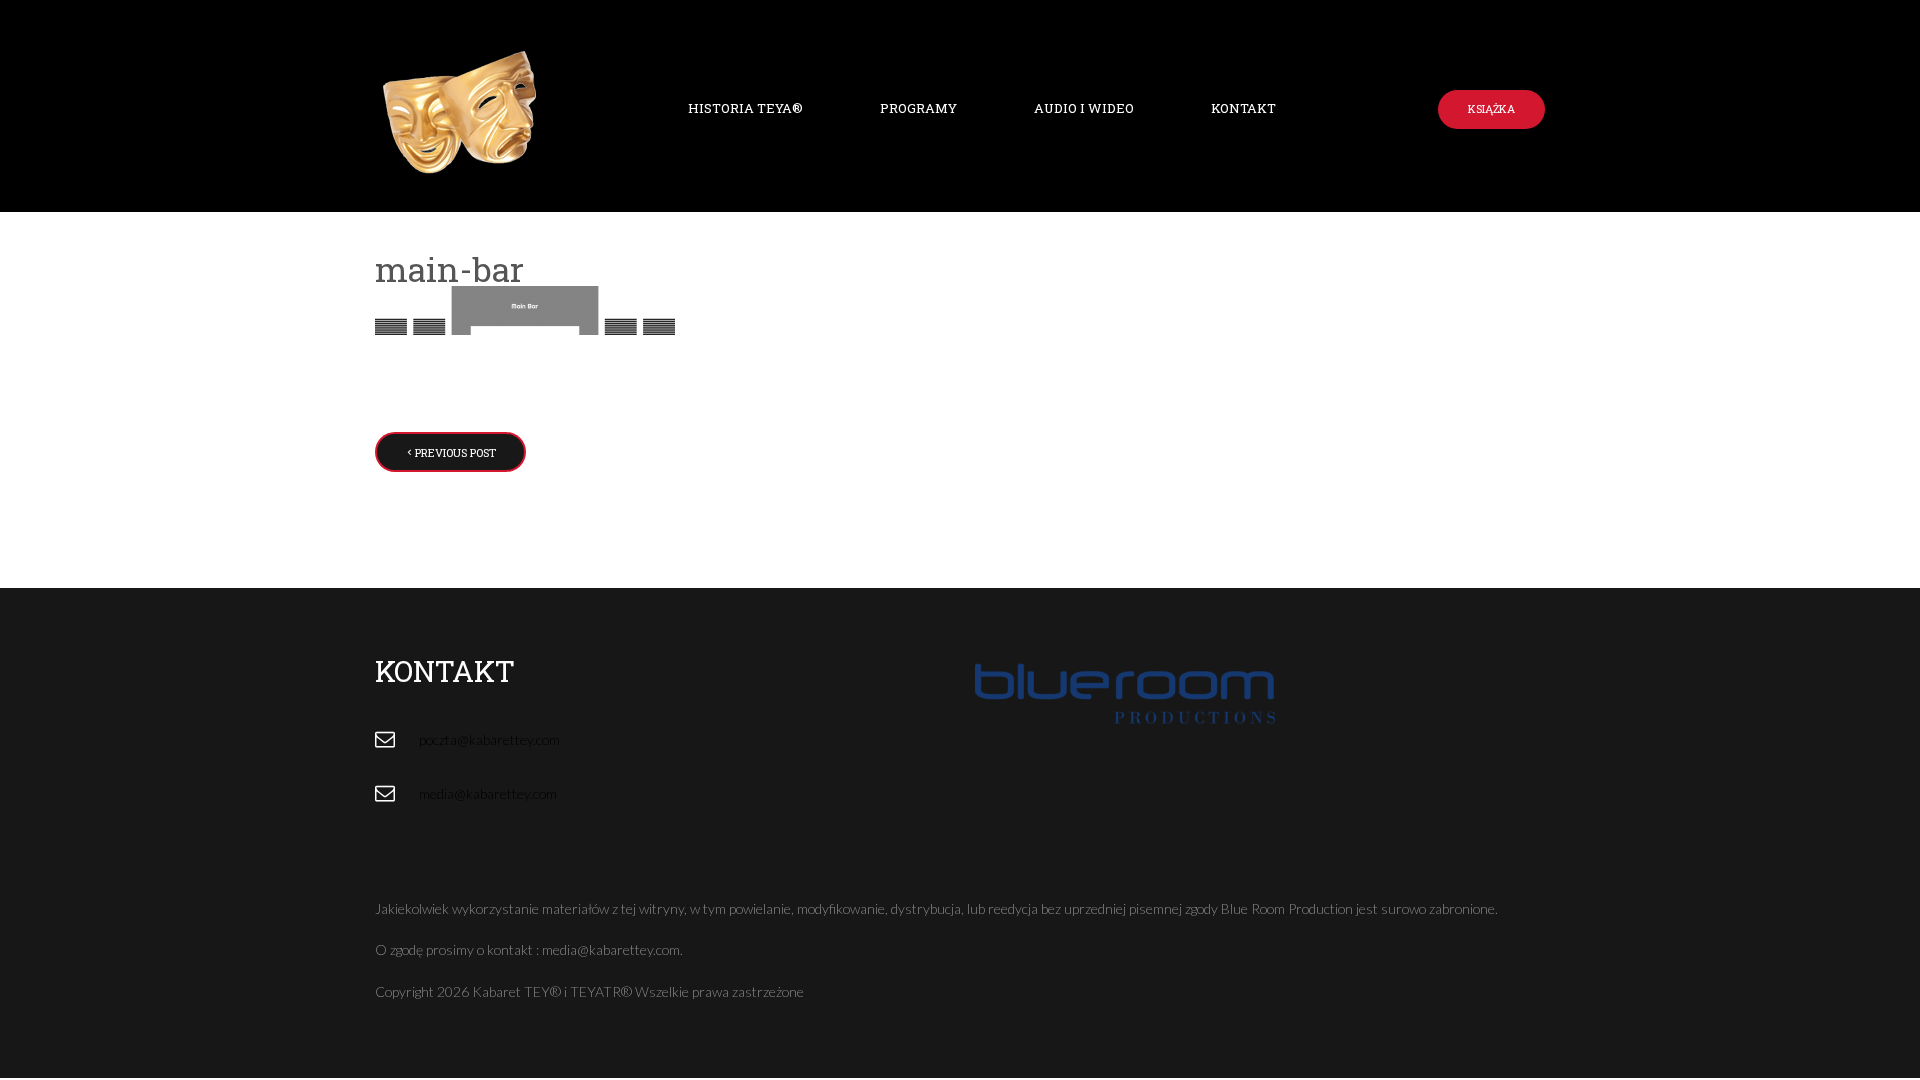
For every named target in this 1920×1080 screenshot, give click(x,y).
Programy (918, 108)
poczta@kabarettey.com (489, 739)
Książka (1491, 108)
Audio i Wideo (1084, 108)
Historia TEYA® (745, 108)
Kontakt (1243, 108)
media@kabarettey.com (488, 793)
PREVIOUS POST (455, 452)
